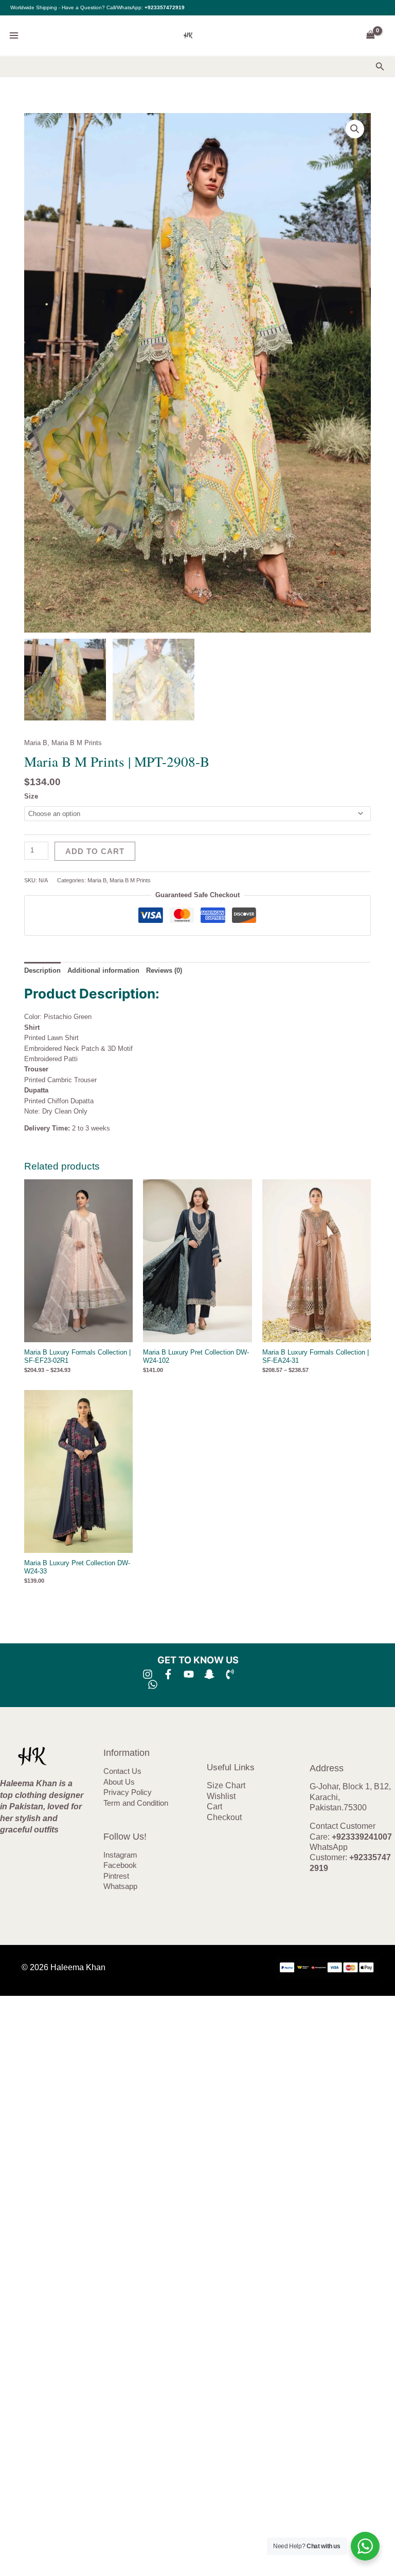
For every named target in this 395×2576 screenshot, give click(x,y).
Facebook (120, 1865)
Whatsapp (120, 1886)
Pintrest (116, 1876)
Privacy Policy (128, 1792)
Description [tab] (42, 970)
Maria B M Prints (77, 743)
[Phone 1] (230, 1674)
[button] (380, 67)
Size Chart (226, 1785)
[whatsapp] (153, 1684)
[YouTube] (189, 1674)
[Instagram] (148, 1674)
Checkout (224, 1817)
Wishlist (221, 1796)
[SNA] (209, 1674)
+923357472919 (165, 7)
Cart (214, 1806)
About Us (119, 1782)
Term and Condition (136, 1803)
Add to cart (95, 851)
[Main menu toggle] (14, 35)
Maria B (36, 743)
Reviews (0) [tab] (164, 970)
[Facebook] (168, 1674)
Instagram (120, 1855)
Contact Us (122, 1771)
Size (31, 796)
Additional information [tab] (103, 970)
